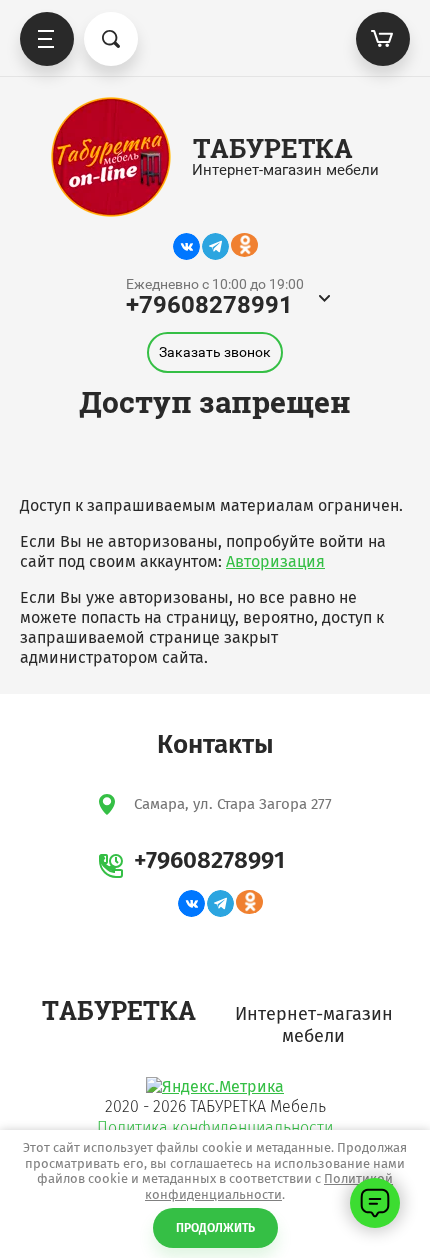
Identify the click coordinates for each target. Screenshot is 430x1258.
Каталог (47, 39)
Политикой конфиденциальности (269, 1186)
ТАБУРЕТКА (273, 148)
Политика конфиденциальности (215, 1127)
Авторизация (275, 561)
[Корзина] (383, 39)
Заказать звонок (215, 352)
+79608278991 (209, 305)
